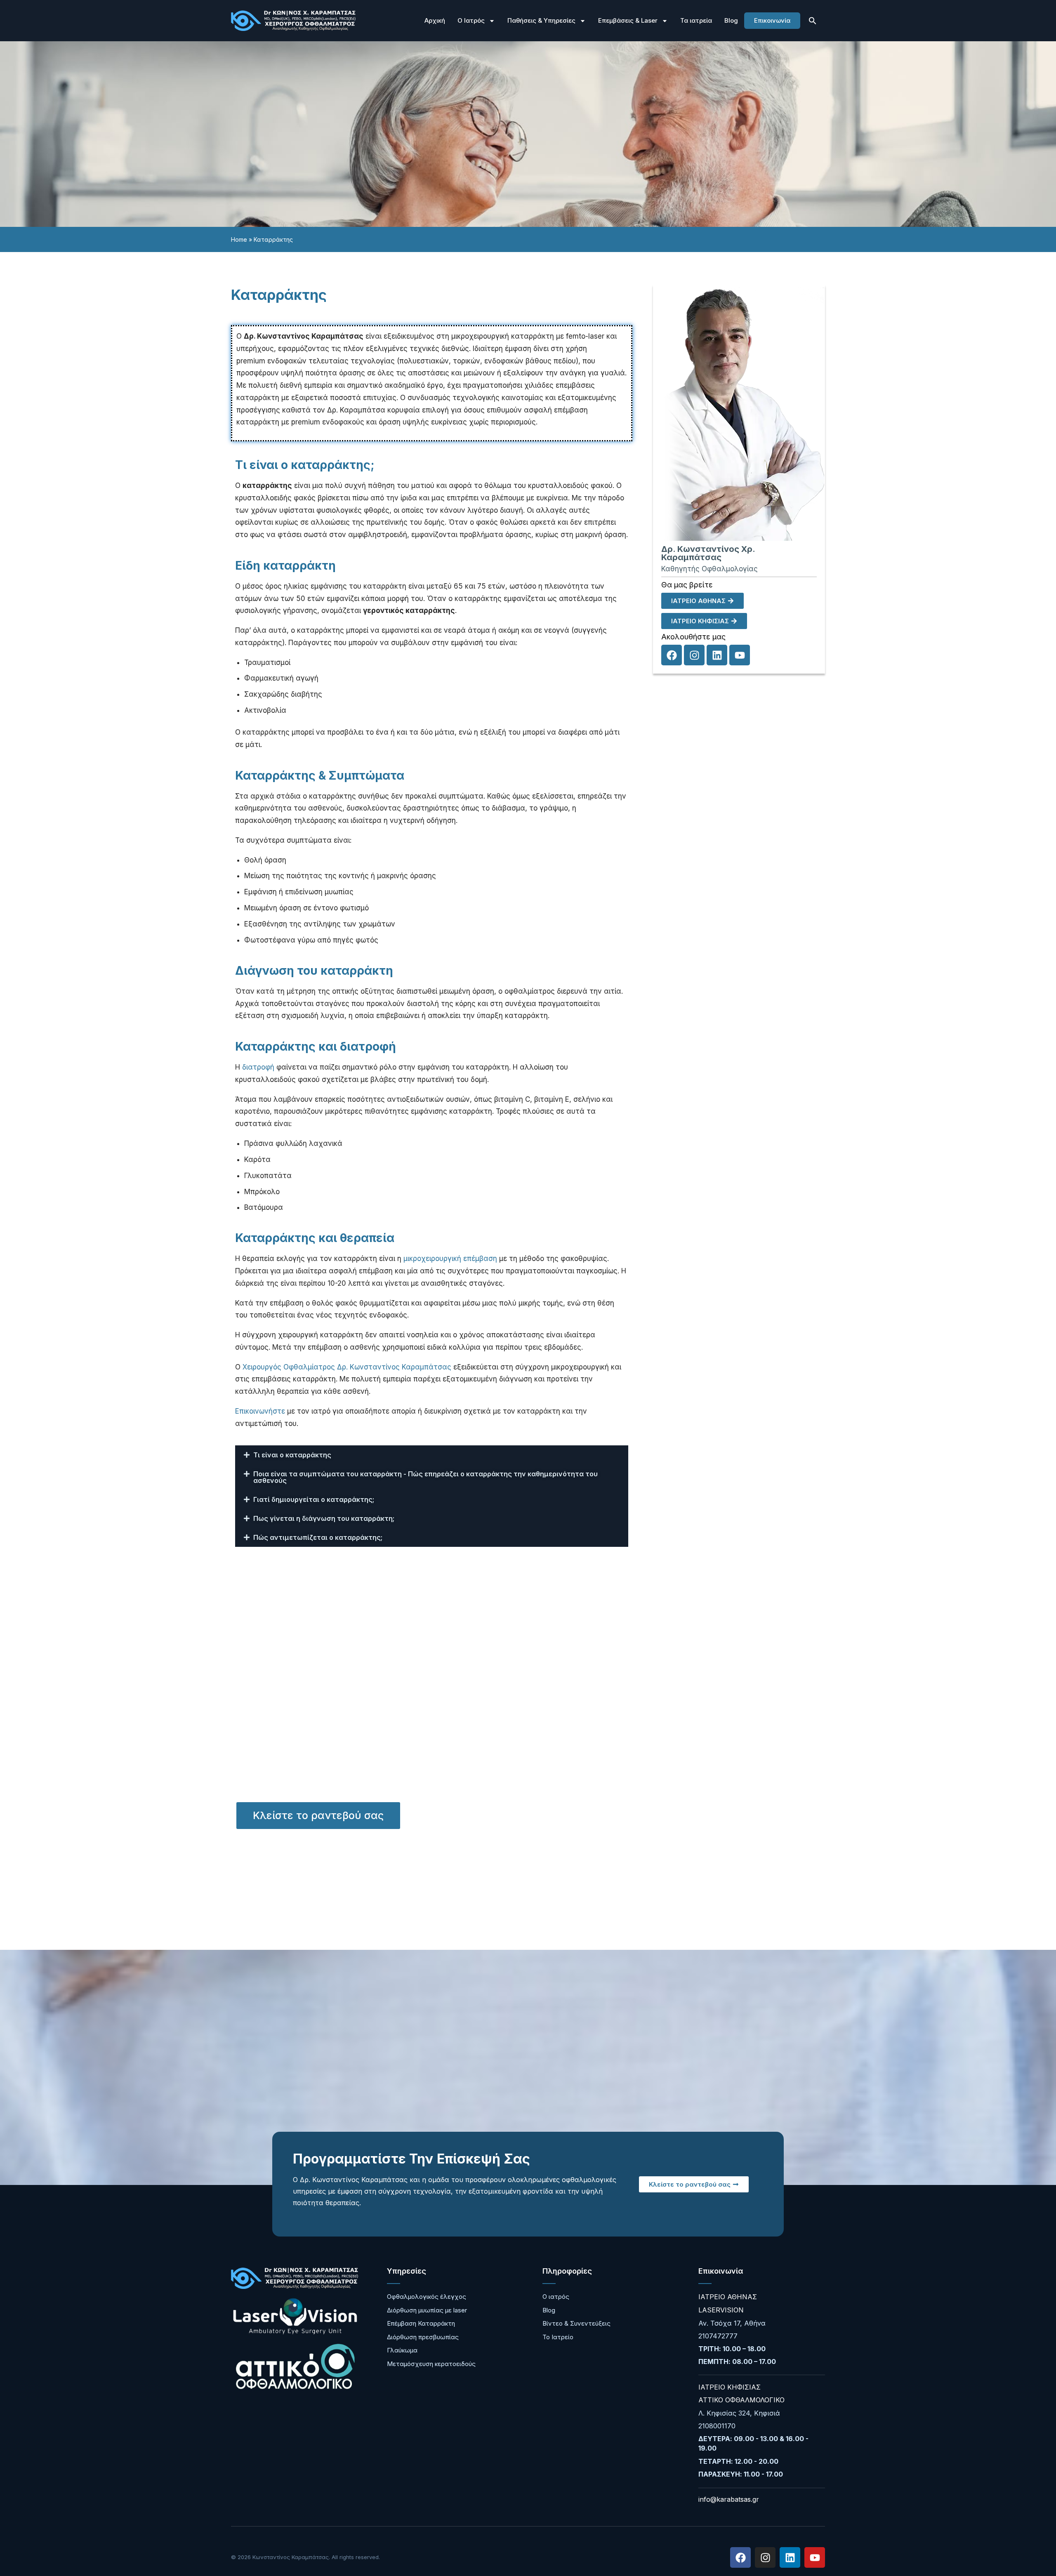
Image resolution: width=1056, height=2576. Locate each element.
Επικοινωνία (772, 20)
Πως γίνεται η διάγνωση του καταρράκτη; (324, 1518)
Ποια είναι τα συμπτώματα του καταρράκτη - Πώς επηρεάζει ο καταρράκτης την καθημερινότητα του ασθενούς (425, 1477)
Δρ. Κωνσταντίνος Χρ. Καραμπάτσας (708, 553)
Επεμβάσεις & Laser (628, 20)
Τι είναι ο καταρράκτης (292, 1455)
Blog (731, 20)
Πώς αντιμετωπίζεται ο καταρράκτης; (318, 1537)
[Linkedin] (717, 655)
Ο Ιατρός (471, 20)
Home (239, 239)
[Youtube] (740, 655)
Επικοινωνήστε (260, 1411)
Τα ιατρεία (696, 20)
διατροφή (258, 1067)
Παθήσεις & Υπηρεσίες (541, 20)
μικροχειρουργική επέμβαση (450, 1259)
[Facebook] (672, 655)
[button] (813, 21)
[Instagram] (694, 655)
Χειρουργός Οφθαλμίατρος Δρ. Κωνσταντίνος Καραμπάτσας (347, 1367)
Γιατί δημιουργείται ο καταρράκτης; (314, 1499)
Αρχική (435, 20)
